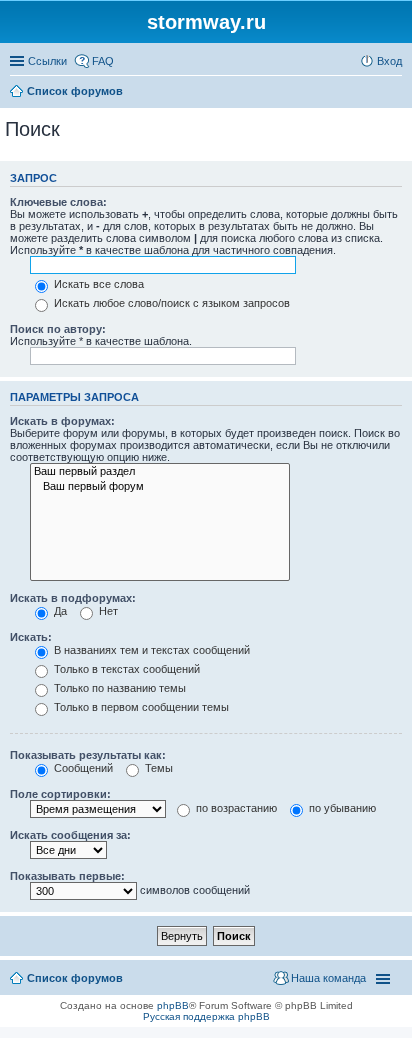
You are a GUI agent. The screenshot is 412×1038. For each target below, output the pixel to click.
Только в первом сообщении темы (140, 707)
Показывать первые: (67, 876)
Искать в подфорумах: (73, 598)
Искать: (31, 637)
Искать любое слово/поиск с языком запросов (170, 303)
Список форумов (75, 978)
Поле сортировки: (60, 794)
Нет (107, 611)
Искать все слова (97, 284)
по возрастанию (235, 808)
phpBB (173, 1005)
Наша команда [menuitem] (328, 978)
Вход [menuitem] (389, 61)
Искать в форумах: (62, 421)
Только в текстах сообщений (125, 669)
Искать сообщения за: (70, 835)
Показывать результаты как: (88, 755)
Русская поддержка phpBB (206, 1016)
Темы (157, 768)
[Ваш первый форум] (160, 487)
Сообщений (82, 768)
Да (59, 611)
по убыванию (341, 808)
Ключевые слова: (58, 202)
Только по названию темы (118, 688)
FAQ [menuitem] (103, 61)
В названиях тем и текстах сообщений (150, 650)
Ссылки (47, 61)
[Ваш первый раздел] (160, 472)
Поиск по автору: (58, 329)
